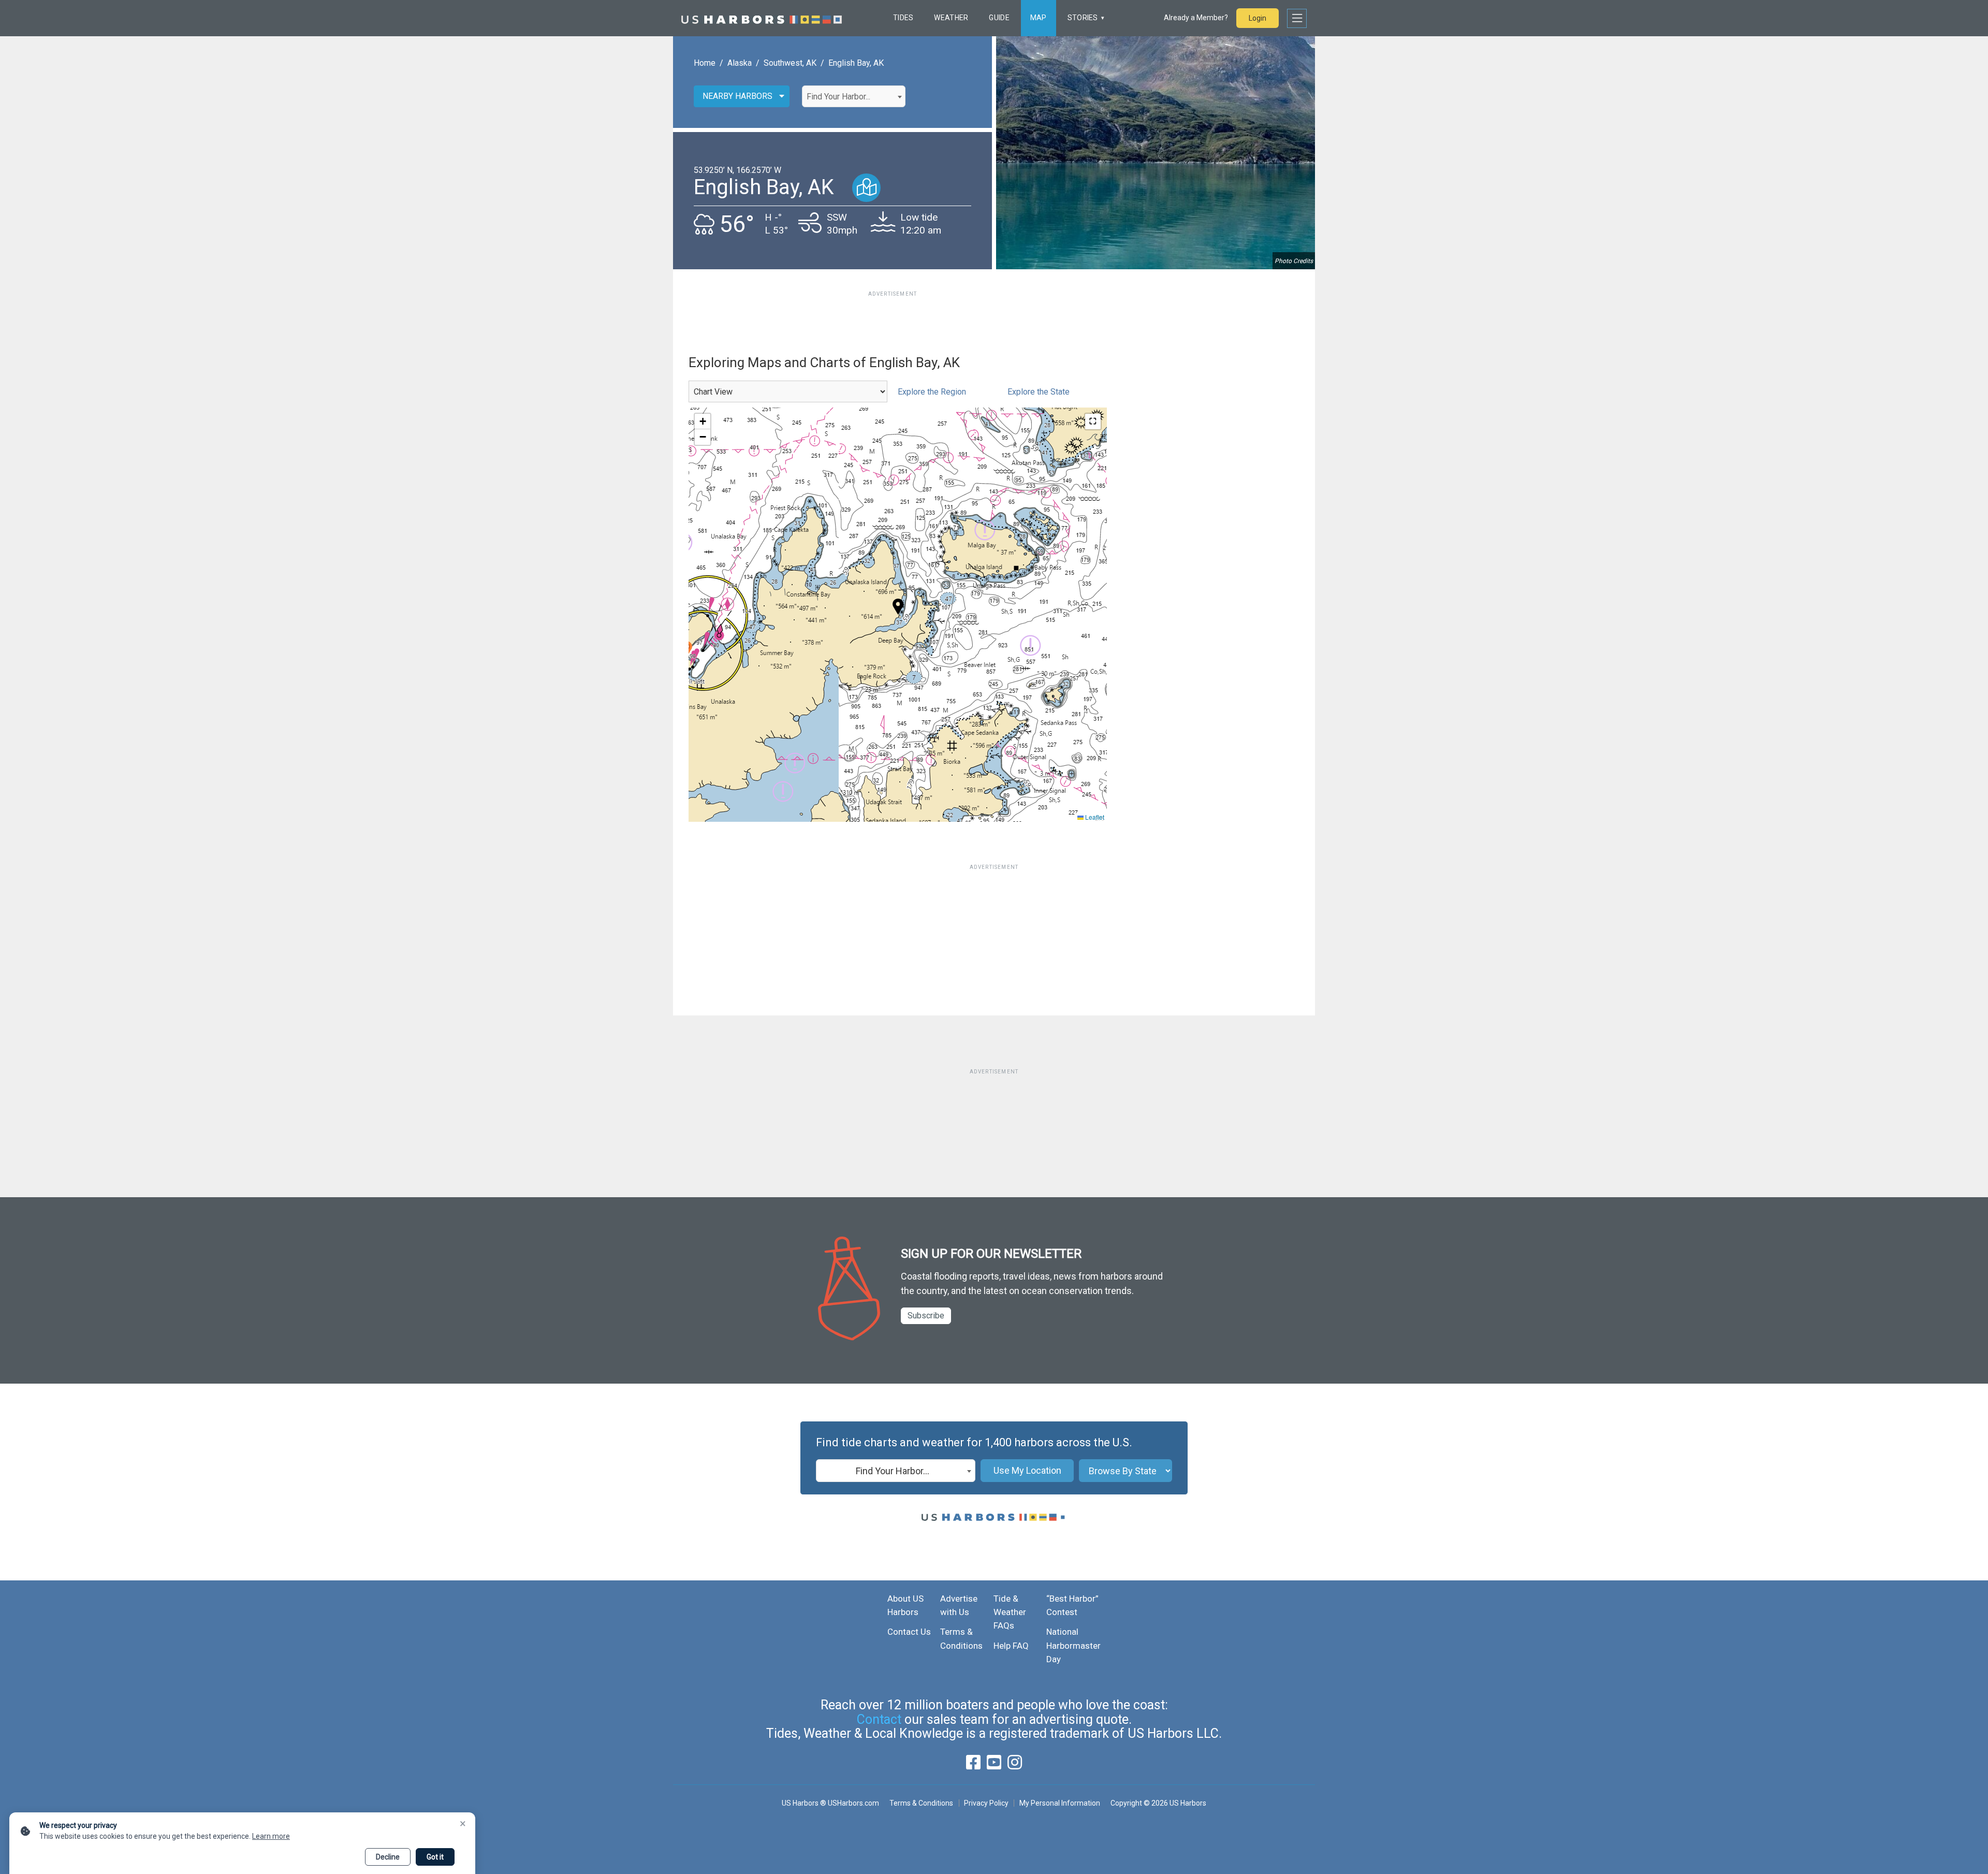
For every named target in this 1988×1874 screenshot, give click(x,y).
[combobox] (854, 96)
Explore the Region (932, 392)
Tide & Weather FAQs (1010, 1612)
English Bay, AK (856, 63)
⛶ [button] (1093, 421)
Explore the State (1039, 392)
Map (1039, 18)
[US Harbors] (762, 18)
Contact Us (909, 1632)
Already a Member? (1196, 18)
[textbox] (854, 97)
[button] (898, 607)
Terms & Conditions (921, 1803)
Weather (951, 18)
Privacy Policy (986, 1803)
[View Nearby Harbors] (866, 188)
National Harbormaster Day (1073, 1645)
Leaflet (1094, 817)
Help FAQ (1011, 1646)
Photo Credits (1294, 261)
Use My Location (1027, 1470)
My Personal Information (1059, 1803)
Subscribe (926, 1316)
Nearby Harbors (737, 96)
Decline (388, 1857)
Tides (903, 18)
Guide (999, 18)
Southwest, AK (790, 63)
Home (705, 63)
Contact (879, 1719)
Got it (435, 1857)
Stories (1083, 18)
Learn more (271, 1836)
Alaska (740, 63)
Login (1258, 18)
